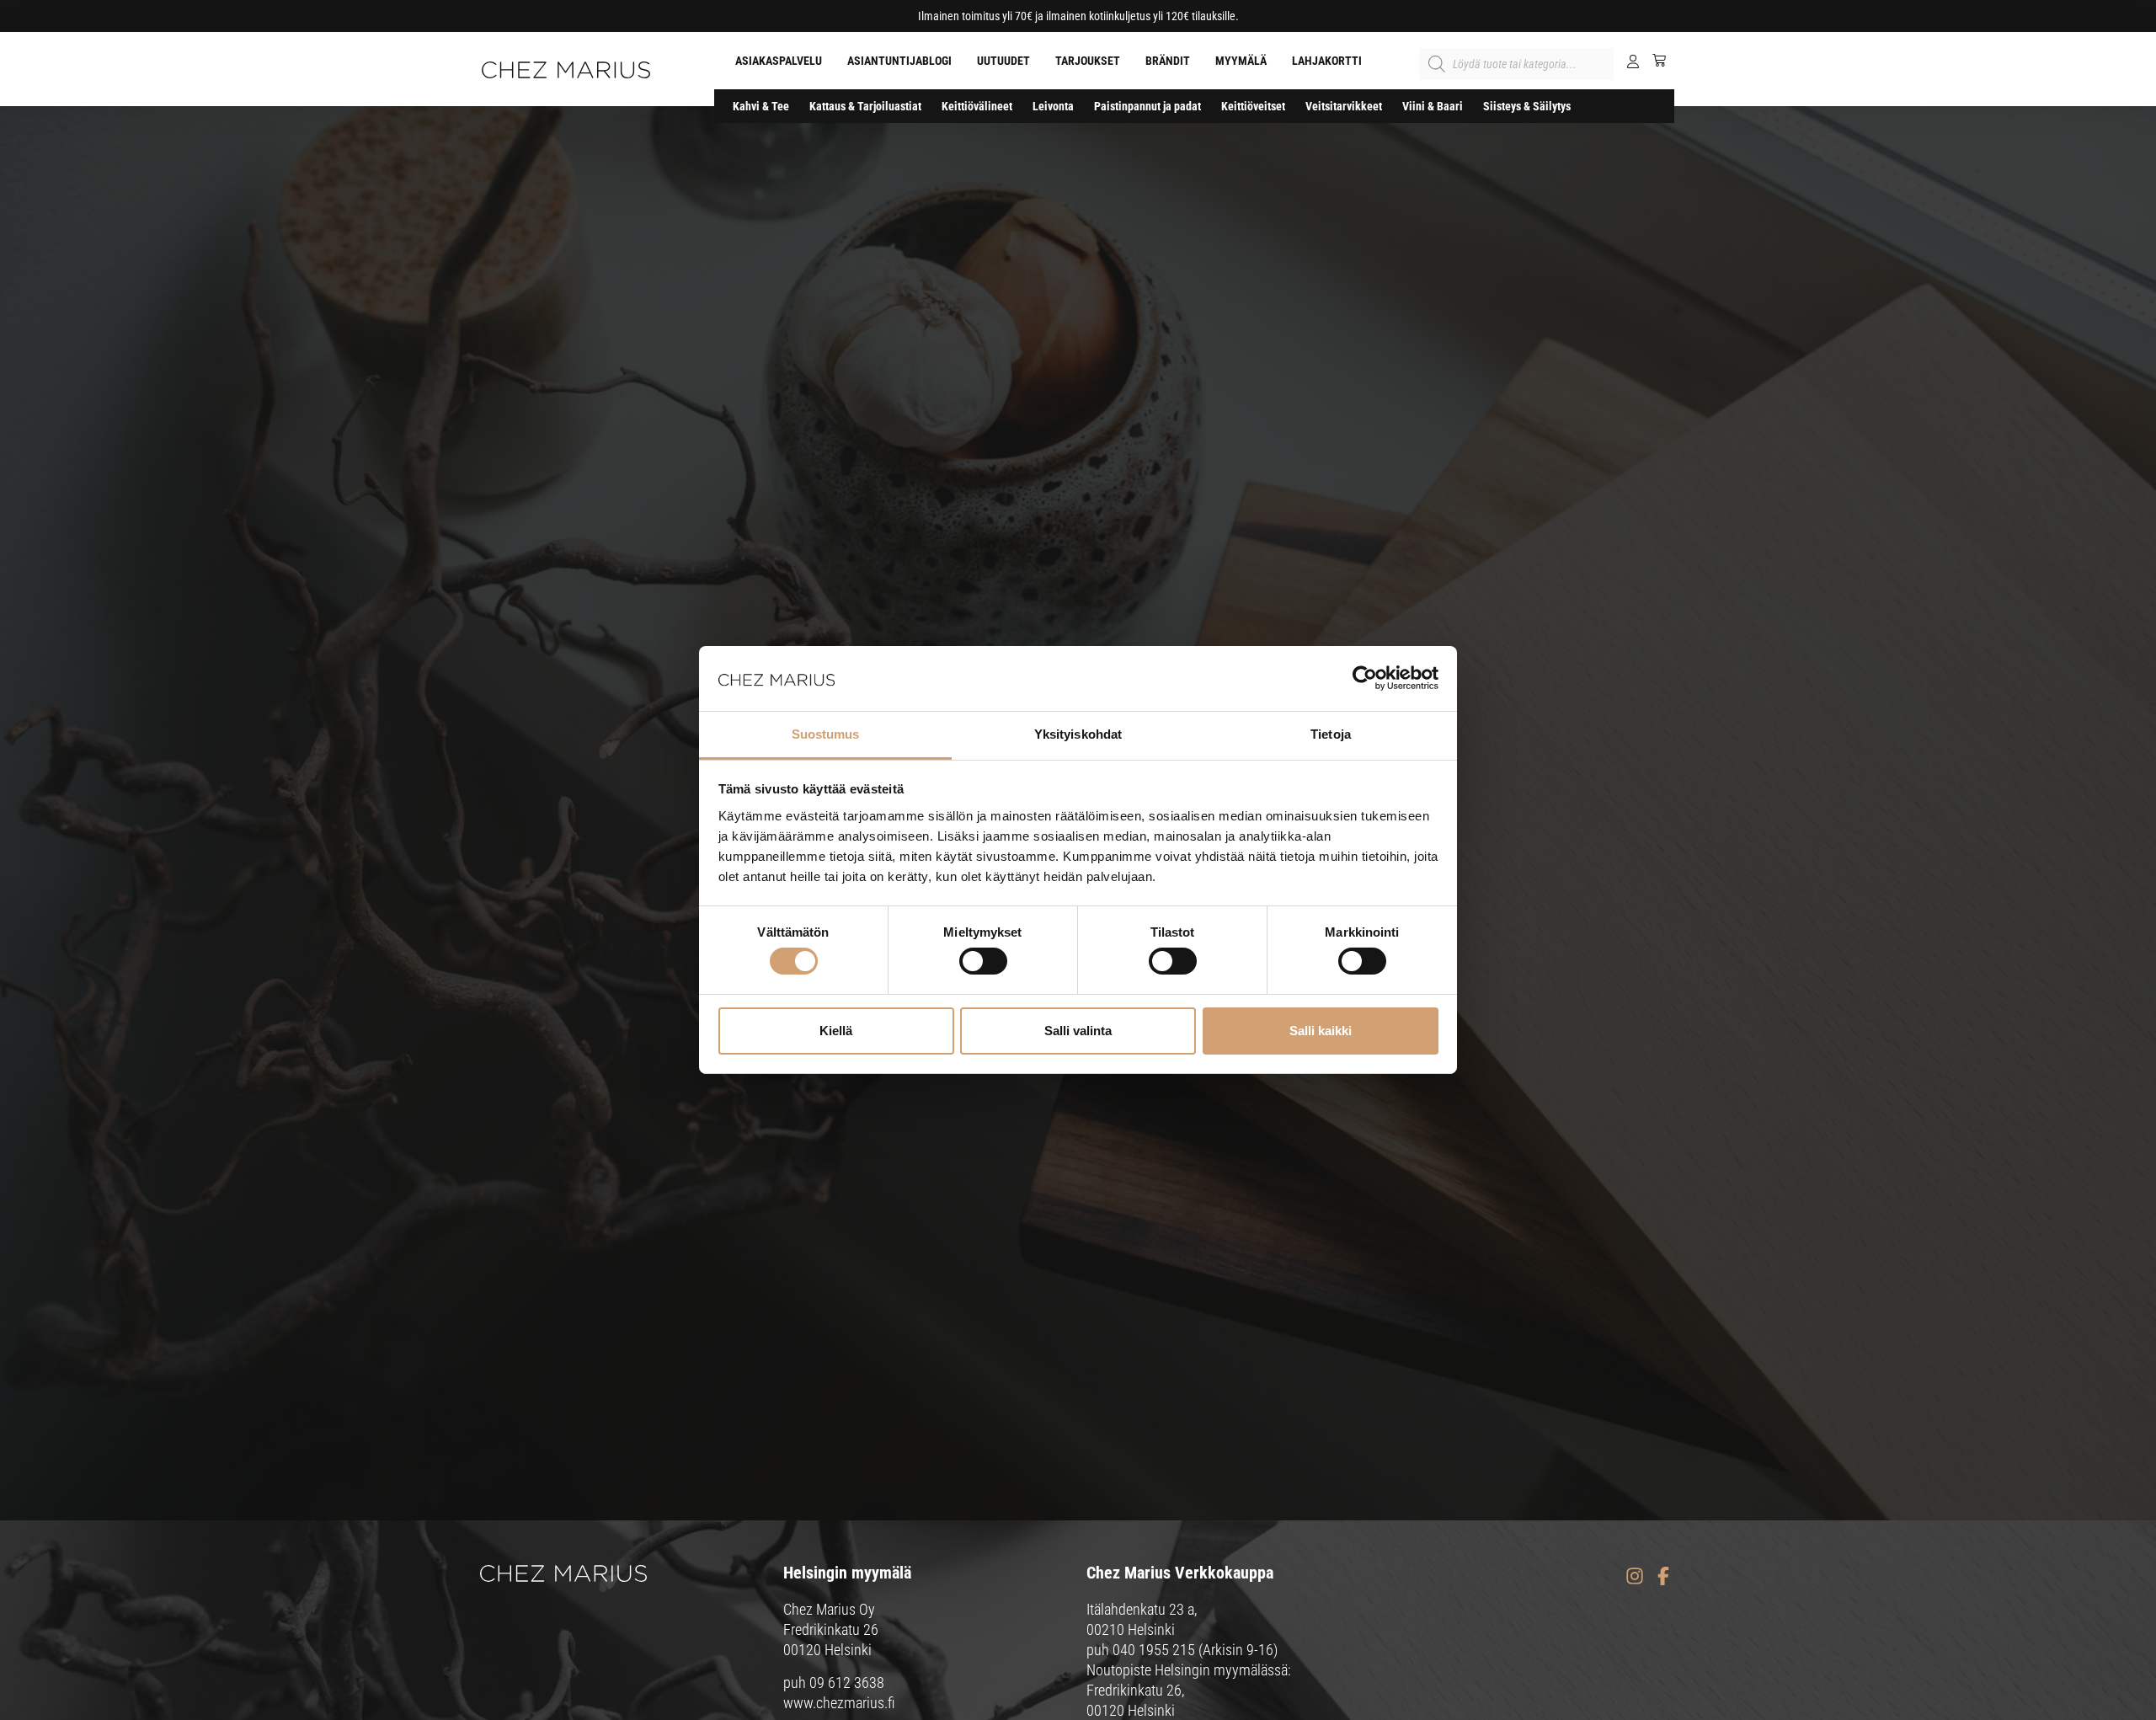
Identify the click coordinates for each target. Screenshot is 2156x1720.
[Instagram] (1634, 1576)
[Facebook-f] (1663, 1576)
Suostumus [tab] (826, 734)
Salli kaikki (1321, 1031)
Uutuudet (1003, 61)
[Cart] (1653, 60)
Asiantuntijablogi (899, 61)
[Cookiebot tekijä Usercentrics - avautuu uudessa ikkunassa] (1365, 678)
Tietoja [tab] (1331, 734)
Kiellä (836, 1031)
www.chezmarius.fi (839, 1703)
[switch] (983, 961)
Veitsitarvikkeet (1344, 106)
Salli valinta (1078, 1031)
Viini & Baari (1433, 106)
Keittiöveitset (1253, 106)
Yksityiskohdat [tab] (1078, 734)
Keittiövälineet (977, 106)
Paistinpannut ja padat (1147, 106)
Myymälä (1241, 61)
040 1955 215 (1154, 1650)
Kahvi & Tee (761, 106)
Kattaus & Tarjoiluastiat (865, 106)
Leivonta (1053, 106)
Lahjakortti (1327, 61)
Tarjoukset (1088, 61)
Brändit (1168, 61)
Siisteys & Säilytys (1527, 106)
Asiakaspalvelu (779, 61)
